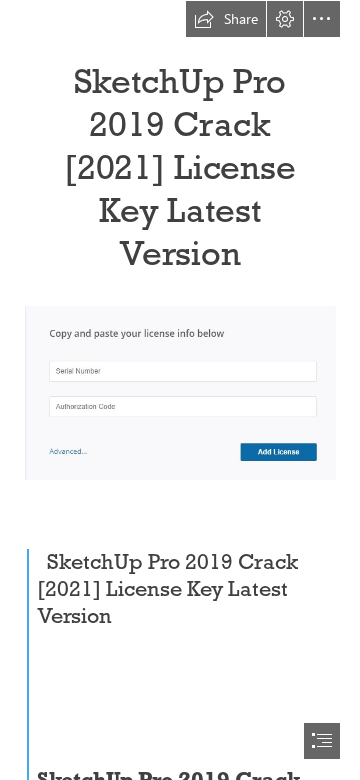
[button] (226, 19)
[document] (180, 390)
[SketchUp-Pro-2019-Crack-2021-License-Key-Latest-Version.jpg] (180, 392)
